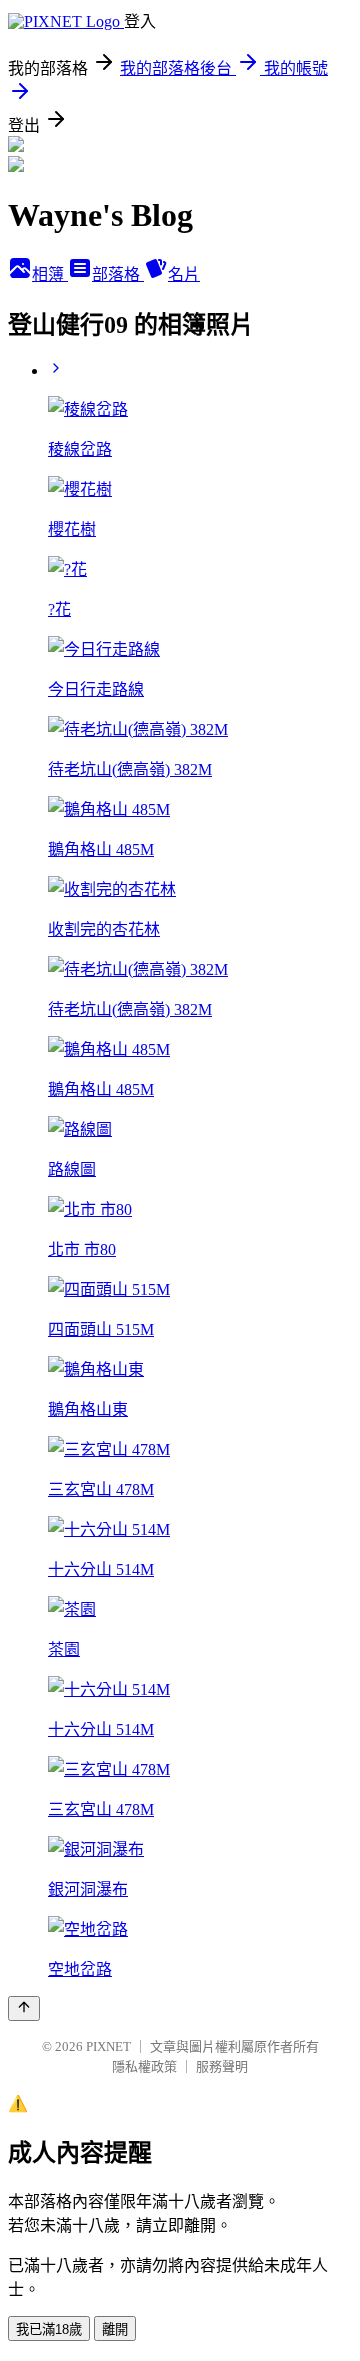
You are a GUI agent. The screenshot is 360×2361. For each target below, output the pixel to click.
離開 (115, 2329)
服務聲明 (222, 2066)
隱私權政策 (144, 2066)
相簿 (50, 274)
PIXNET (108, 2046)
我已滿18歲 (49, 2329)
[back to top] (24, 2008)
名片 (184, 274)
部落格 (118, 274)
